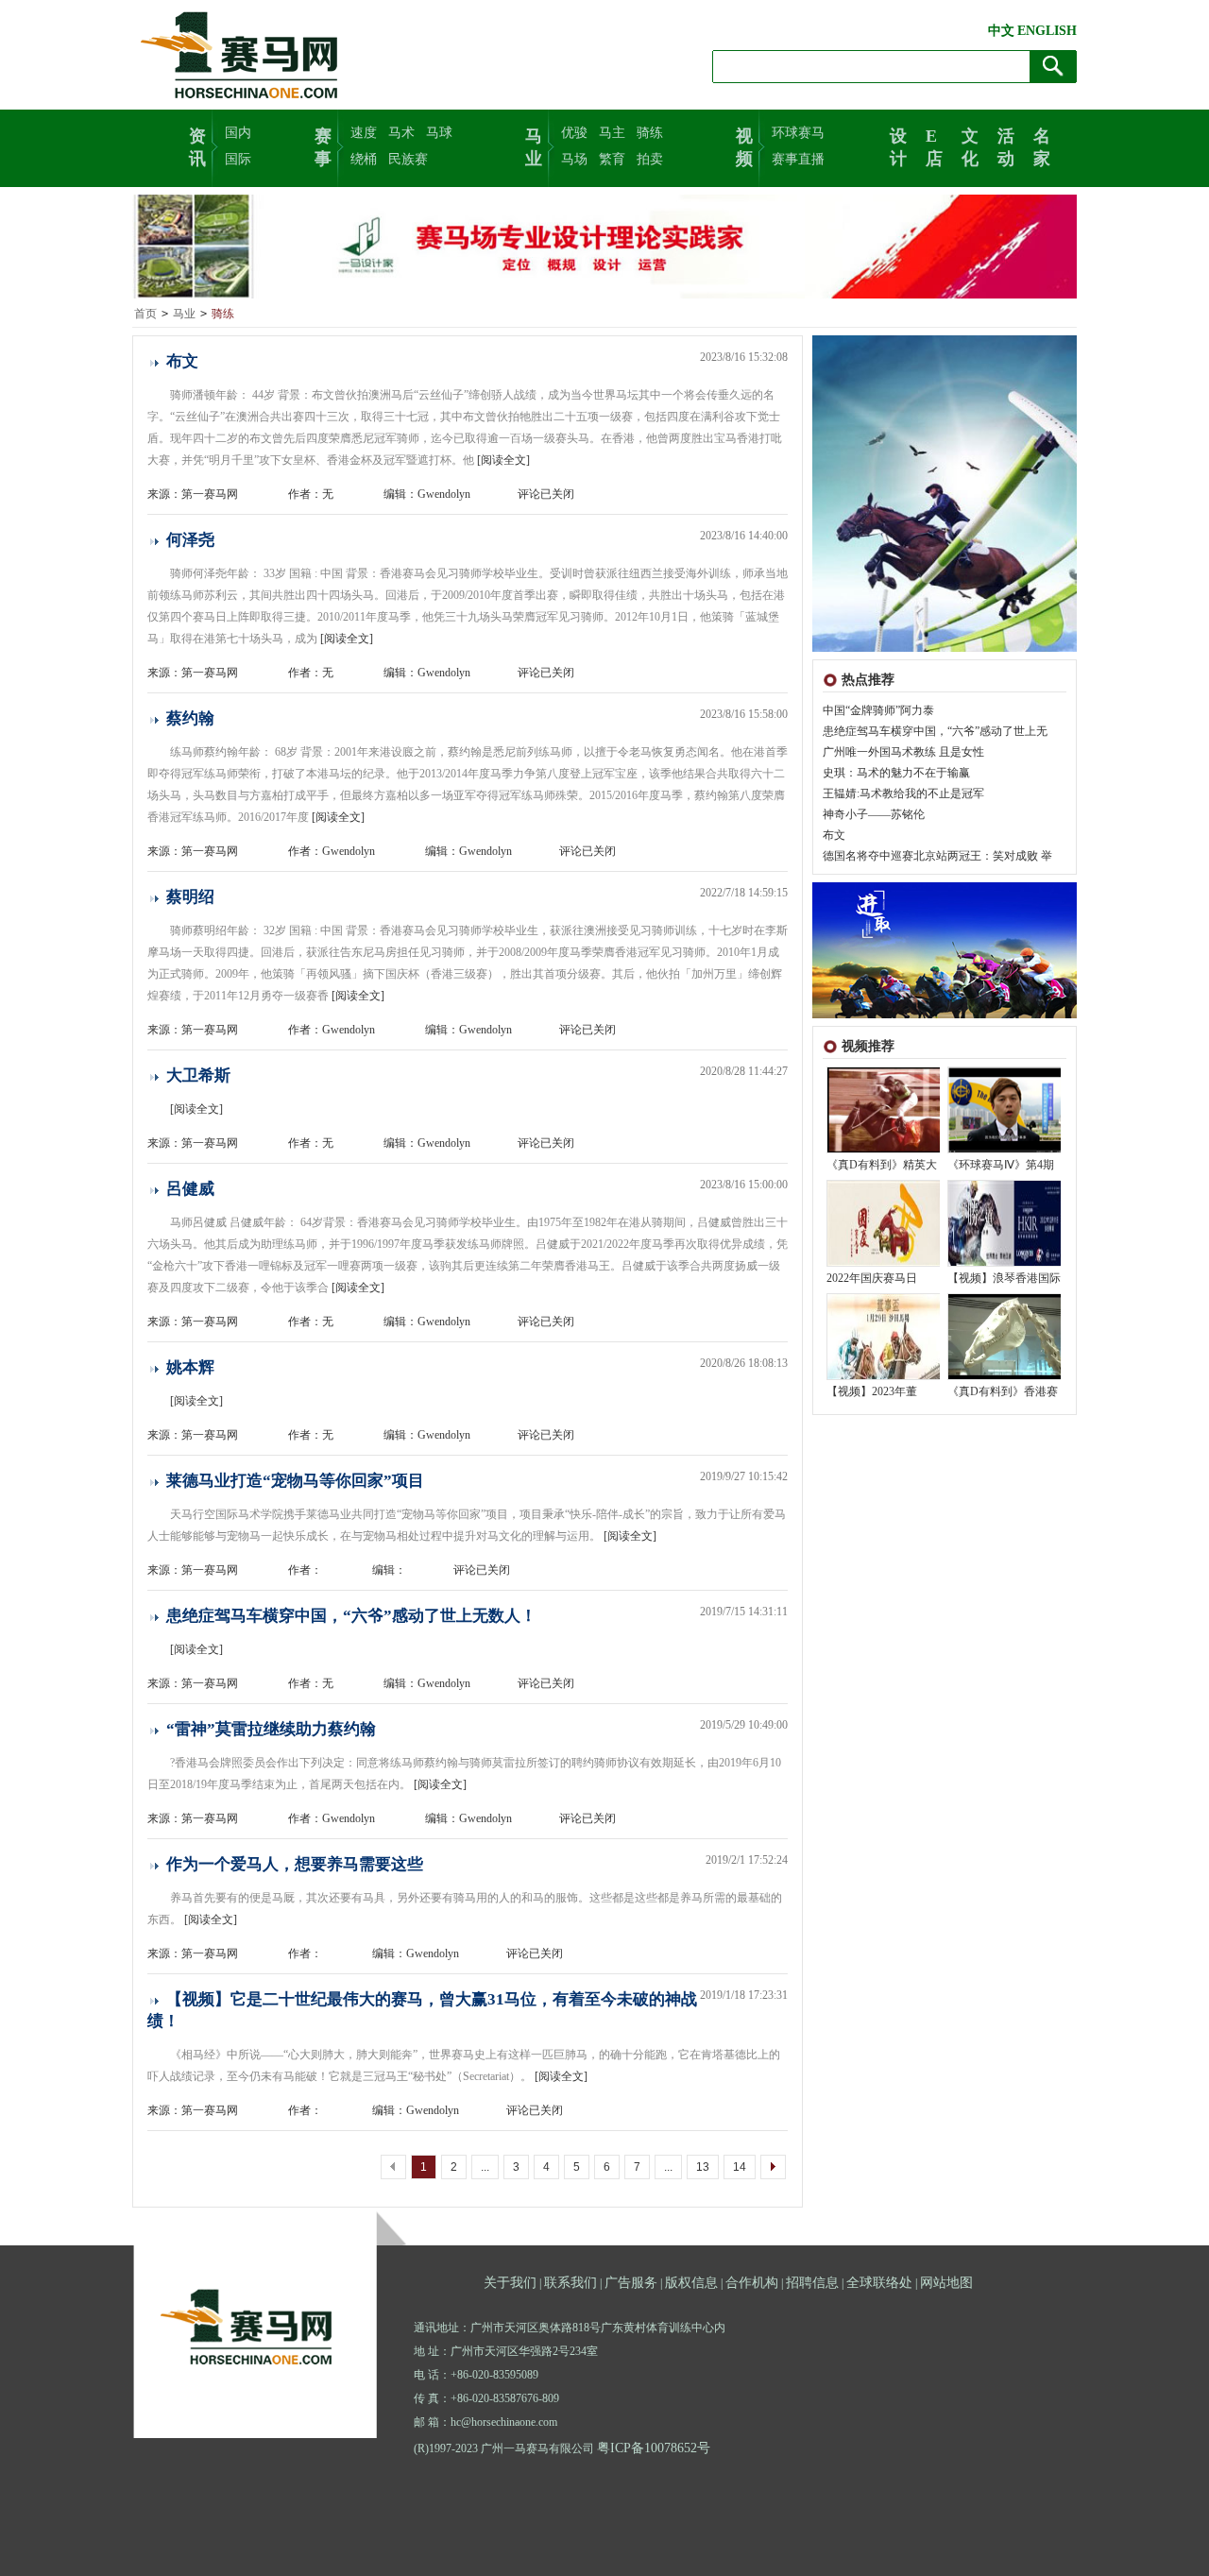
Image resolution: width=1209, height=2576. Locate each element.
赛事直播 (798, 159)
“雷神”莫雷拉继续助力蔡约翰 (271, 1729)
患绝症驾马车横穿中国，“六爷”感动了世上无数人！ (351, 1616)
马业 (534, 145)
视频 (744, 145)
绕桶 (364, 159)
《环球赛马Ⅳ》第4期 (1001, 1165)
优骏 (574, 133)
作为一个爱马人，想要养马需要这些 (295, 1864)
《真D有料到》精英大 (882, 1165)
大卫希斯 (198, 1075)
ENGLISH (1047, 31)
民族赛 (408, 159)
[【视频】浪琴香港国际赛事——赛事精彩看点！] (1005, 1262)
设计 (898, 145)
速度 (364, 133)
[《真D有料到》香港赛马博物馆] (1005, 1375)
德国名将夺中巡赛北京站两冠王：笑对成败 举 (937, 856)
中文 (1001, 31)
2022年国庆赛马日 (872, 1278)
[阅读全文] (503, 460)
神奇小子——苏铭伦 (874, 814)
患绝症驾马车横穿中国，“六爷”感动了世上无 (935, 731)
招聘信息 (812, 2283)
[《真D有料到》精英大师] (884, 1149)
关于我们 (510, 2283)
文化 (970, 145)
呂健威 (190, 1189)
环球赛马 (798, 133)
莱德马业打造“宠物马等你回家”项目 (295, 1481)
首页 (145, 314)
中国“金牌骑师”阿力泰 (878, 710)
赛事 (323, 145)
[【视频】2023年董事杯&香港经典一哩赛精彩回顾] (884, 1375)
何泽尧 (190, 540)
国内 (238, 133)
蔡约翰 (190, 718)
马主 (612, 133)
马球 (439, 133)
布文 (834, 835)
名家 (1042, 145)
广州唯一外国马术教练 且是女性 (903, 752)
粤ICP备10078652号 (654, 2448)
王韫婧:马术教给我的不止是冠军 (903, 793)
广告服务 (631, 2283)
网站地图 (946, 2283)
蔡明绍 (190, 897)
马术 (401, 133)
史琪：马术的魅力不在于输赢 (896, 773)
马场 (574, 159)
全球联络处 (879, 2283)
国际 (238, 159)
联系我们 (570, 2283)
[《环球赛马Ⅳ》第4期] (1005, 1149)
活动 (1006, 145)
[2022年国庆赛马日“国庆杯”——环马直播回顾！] (884, 1262)
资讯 (197, 145)
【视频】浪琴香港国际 (1004, 1278)
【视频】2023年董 (872, 1391)
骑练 (650, 133)
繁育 (612, 159)
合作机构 (752, 2283)
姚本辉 (190, 1367)
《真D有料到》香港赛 (1003, 1391)
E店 (934, 145)
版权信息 (691, 2283)
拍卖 (650, 159)
